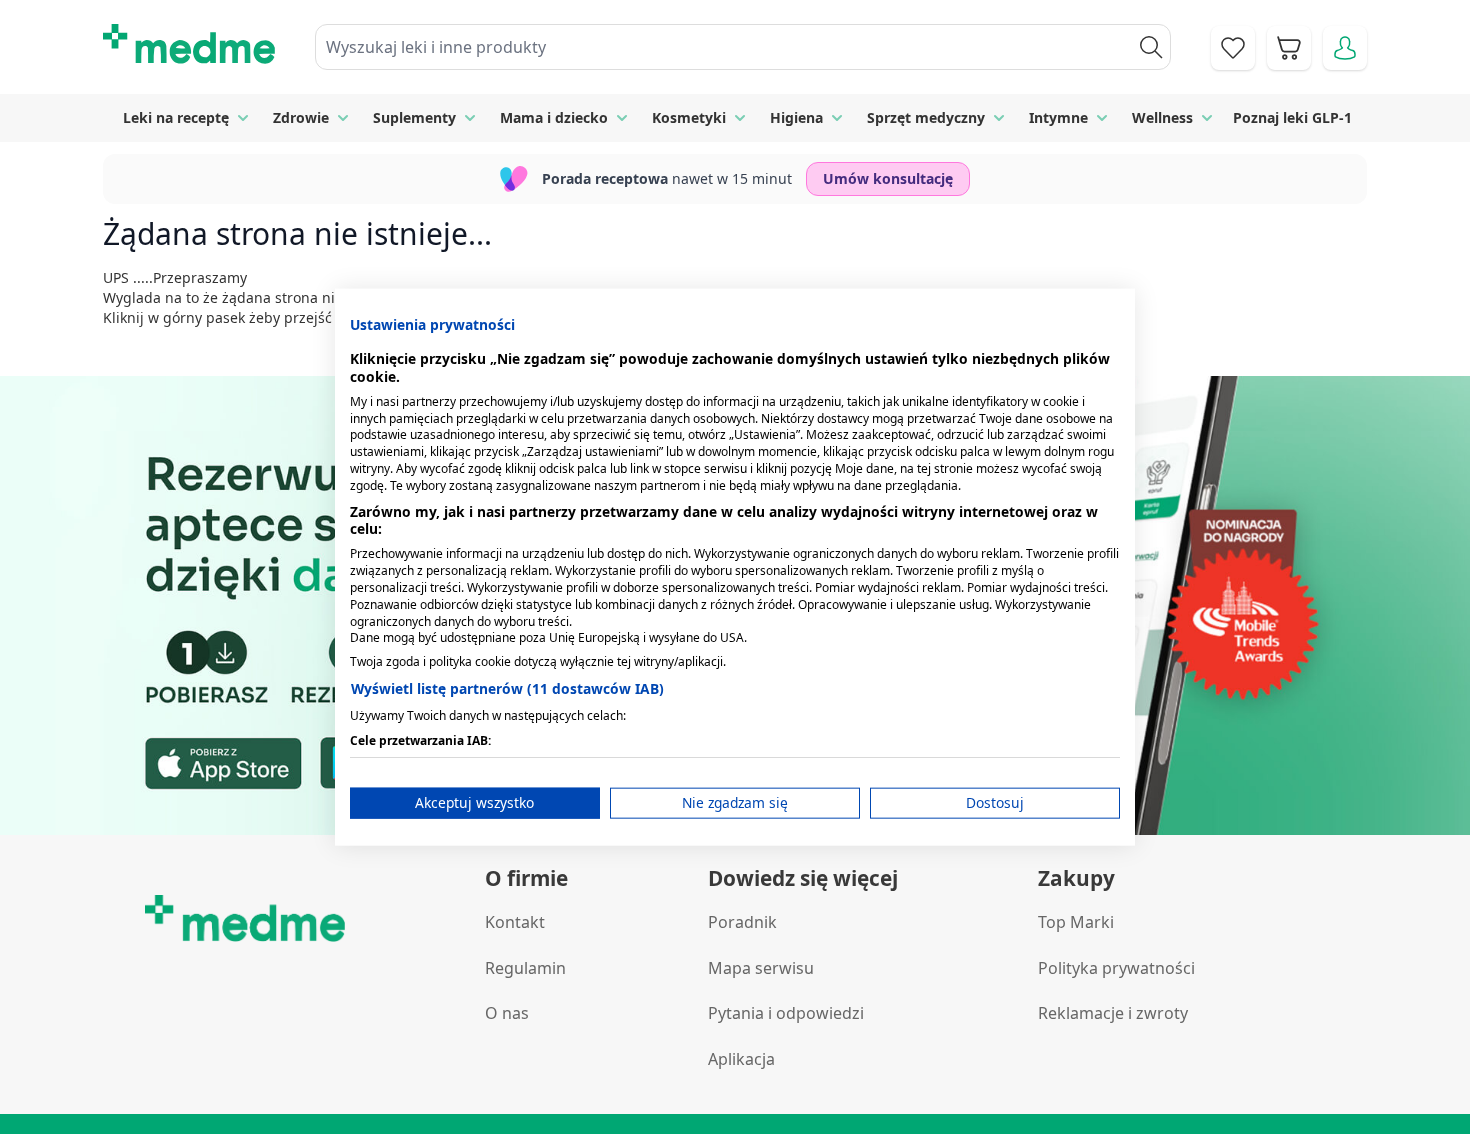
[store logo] (189, 44)
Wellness (1162, 117)
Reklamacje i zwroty (1113, 1013)
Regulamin (525, 968)
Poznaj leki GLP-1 (1292, 117)
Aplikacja (741, 1059)
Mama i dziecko (554, 117)
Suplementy (414, 117)
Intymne (1058, 117)
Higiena (796, 117)
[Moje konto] (1345, 48)
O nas (507, 1013)
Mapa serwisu (761, 968)
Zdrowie (301, 117)
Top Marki (1076, 922)
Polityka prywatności (1116, 968)
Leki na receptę (176, 117)
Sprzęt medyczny (926, 117)
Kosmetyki (689, 117)
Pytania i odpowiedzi (786, 1013)
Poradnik (742, 922)
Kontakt (515, 922)
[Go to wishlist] (1233, 48)
